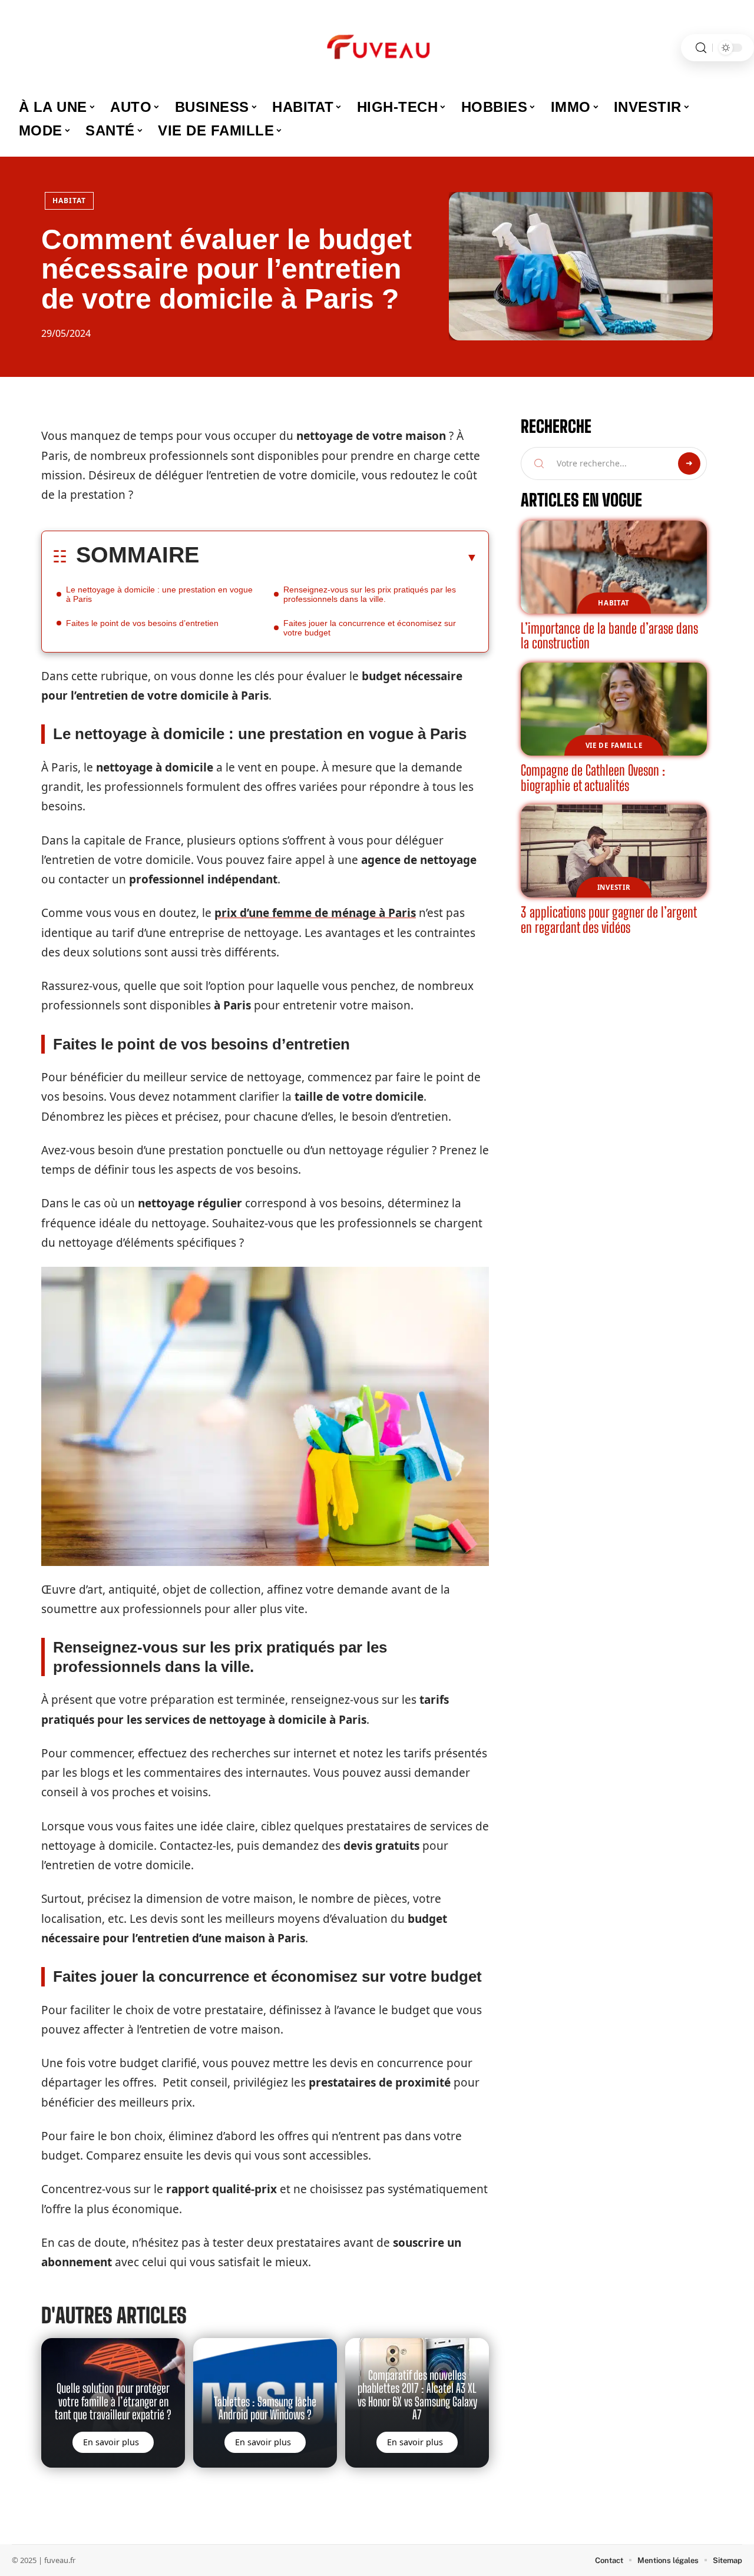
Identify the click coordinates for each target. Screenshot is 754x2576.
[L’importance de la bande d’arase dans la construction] (614, 567)
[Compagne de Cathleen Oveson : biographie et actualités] (614, 709)
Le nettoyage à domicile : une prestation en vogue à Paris (159, 594)
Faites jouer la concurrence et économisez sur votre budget (370, 628)
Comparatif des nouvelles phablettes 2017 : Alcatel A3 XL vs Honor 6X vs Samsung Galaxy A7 (417, 2395)
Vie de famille (614, 745)
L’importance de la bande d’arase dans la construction (609, 636)
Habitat (69, 201)
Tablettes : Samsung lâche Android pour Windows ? (265, 2408)
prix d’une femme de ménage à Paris (315, 913)
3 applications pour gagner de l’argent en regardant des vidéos (609, 920)
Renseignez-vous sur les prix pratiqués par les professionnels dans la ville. (370, 594)
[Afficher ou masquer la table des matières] (338, 557)
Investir (614, 887)
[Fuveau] (377, 48)
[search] (701, 48)
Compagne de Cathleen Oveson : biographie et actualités (593, 778)
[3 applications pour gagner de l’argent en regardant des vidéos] (614, 851)
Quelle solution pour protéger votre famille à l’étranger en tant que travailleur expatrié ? (113, 2401)
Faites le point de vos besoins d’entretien (142, 623)
